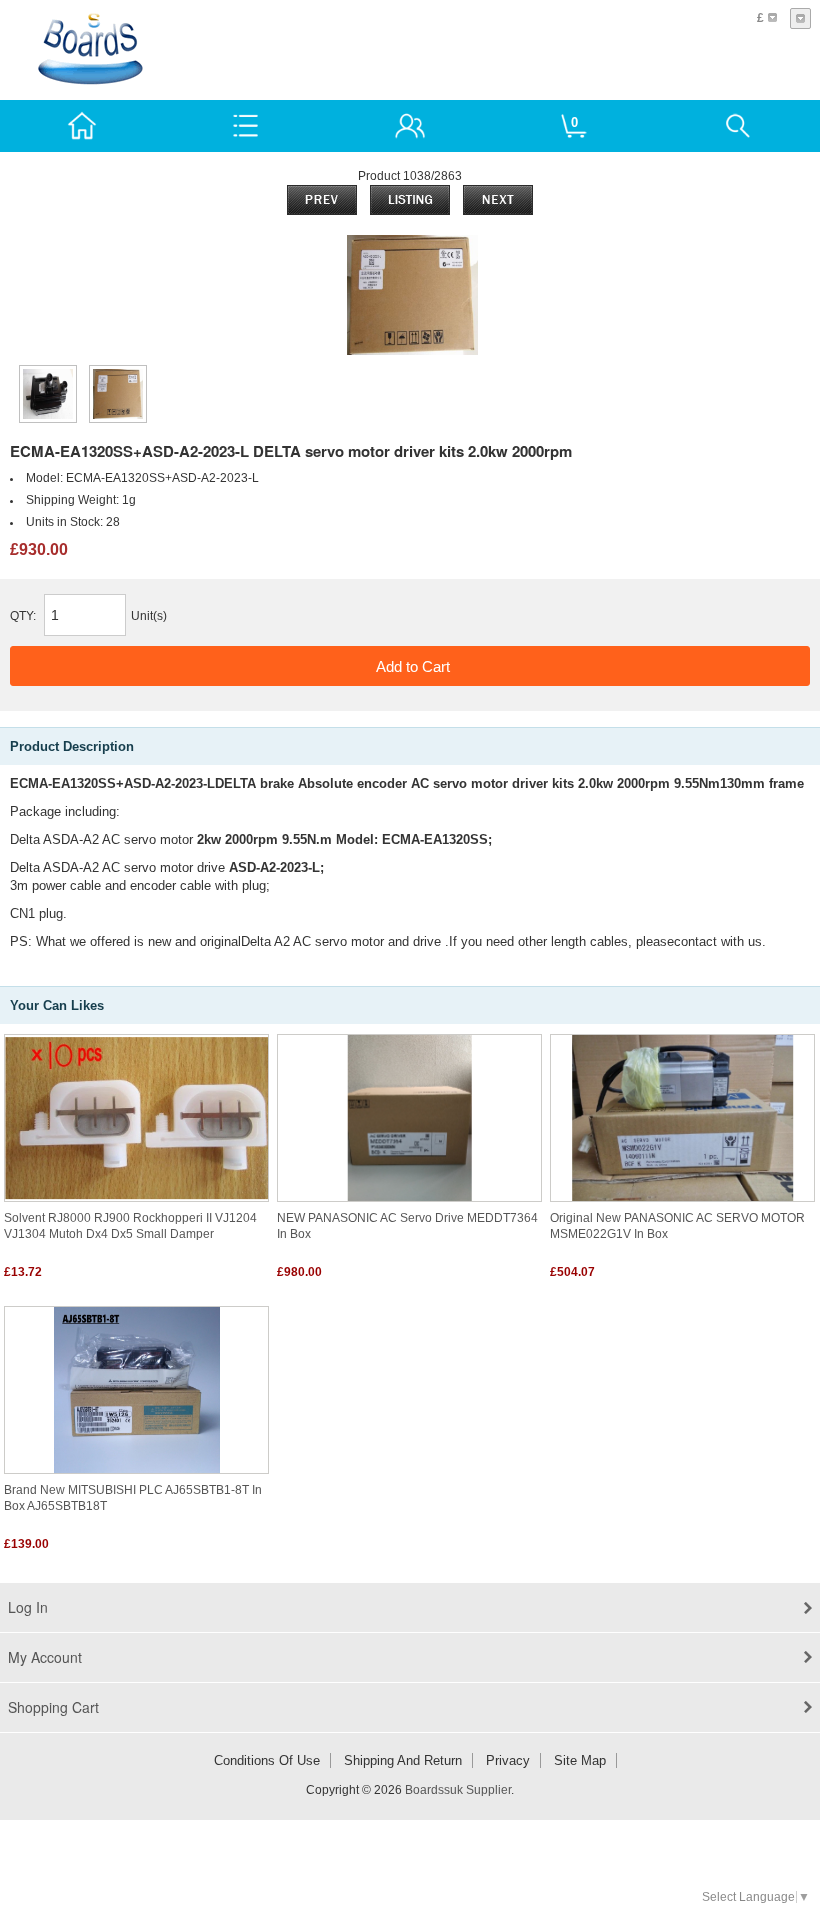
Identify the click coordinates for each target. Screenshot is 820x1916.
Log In (28, 1607)
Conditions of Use (267, 1760)
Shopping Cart (53, 1707)
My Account (45, 1657)
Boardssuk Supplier (458, 1790)
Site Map (580, 1760)
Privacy (508, 1760)
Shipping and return (403, 1760)
